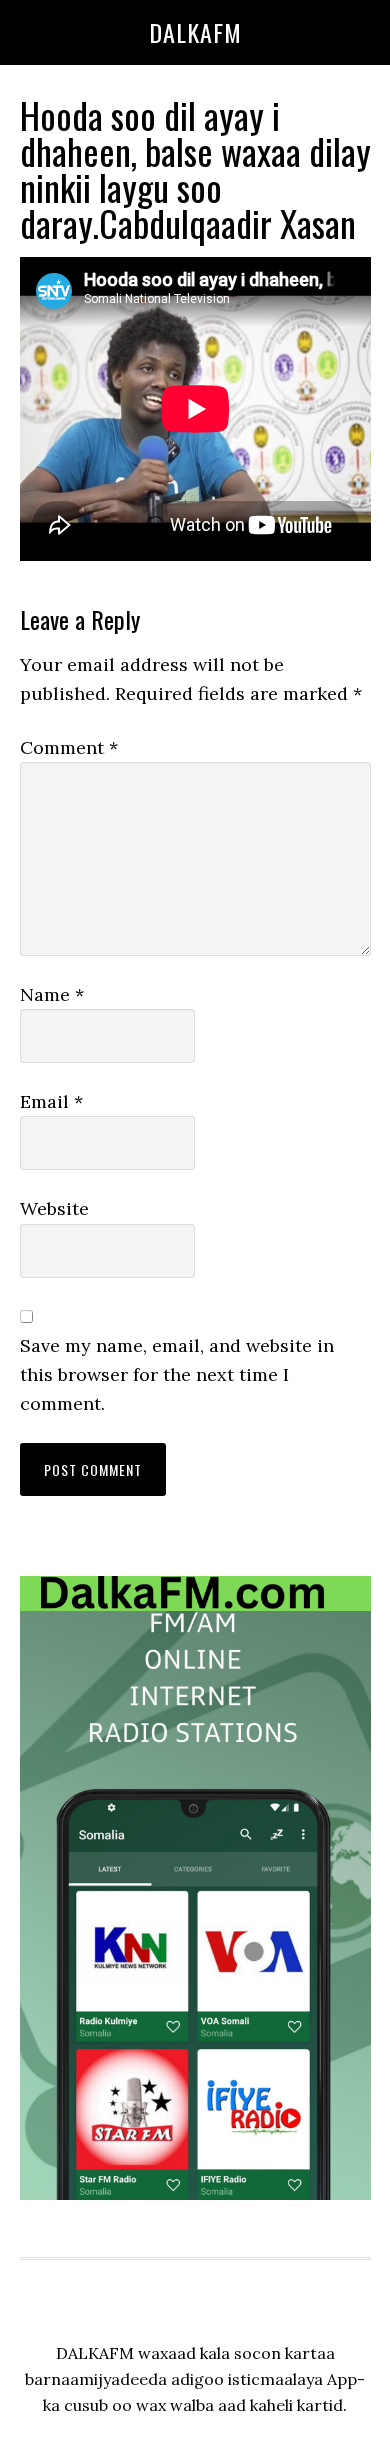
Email (51, 1101)
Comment (69, 747)
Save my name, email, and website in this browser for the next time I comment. (177, 1375)
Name (52, 994)
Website (54, 1208)
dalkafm (195, 32)
